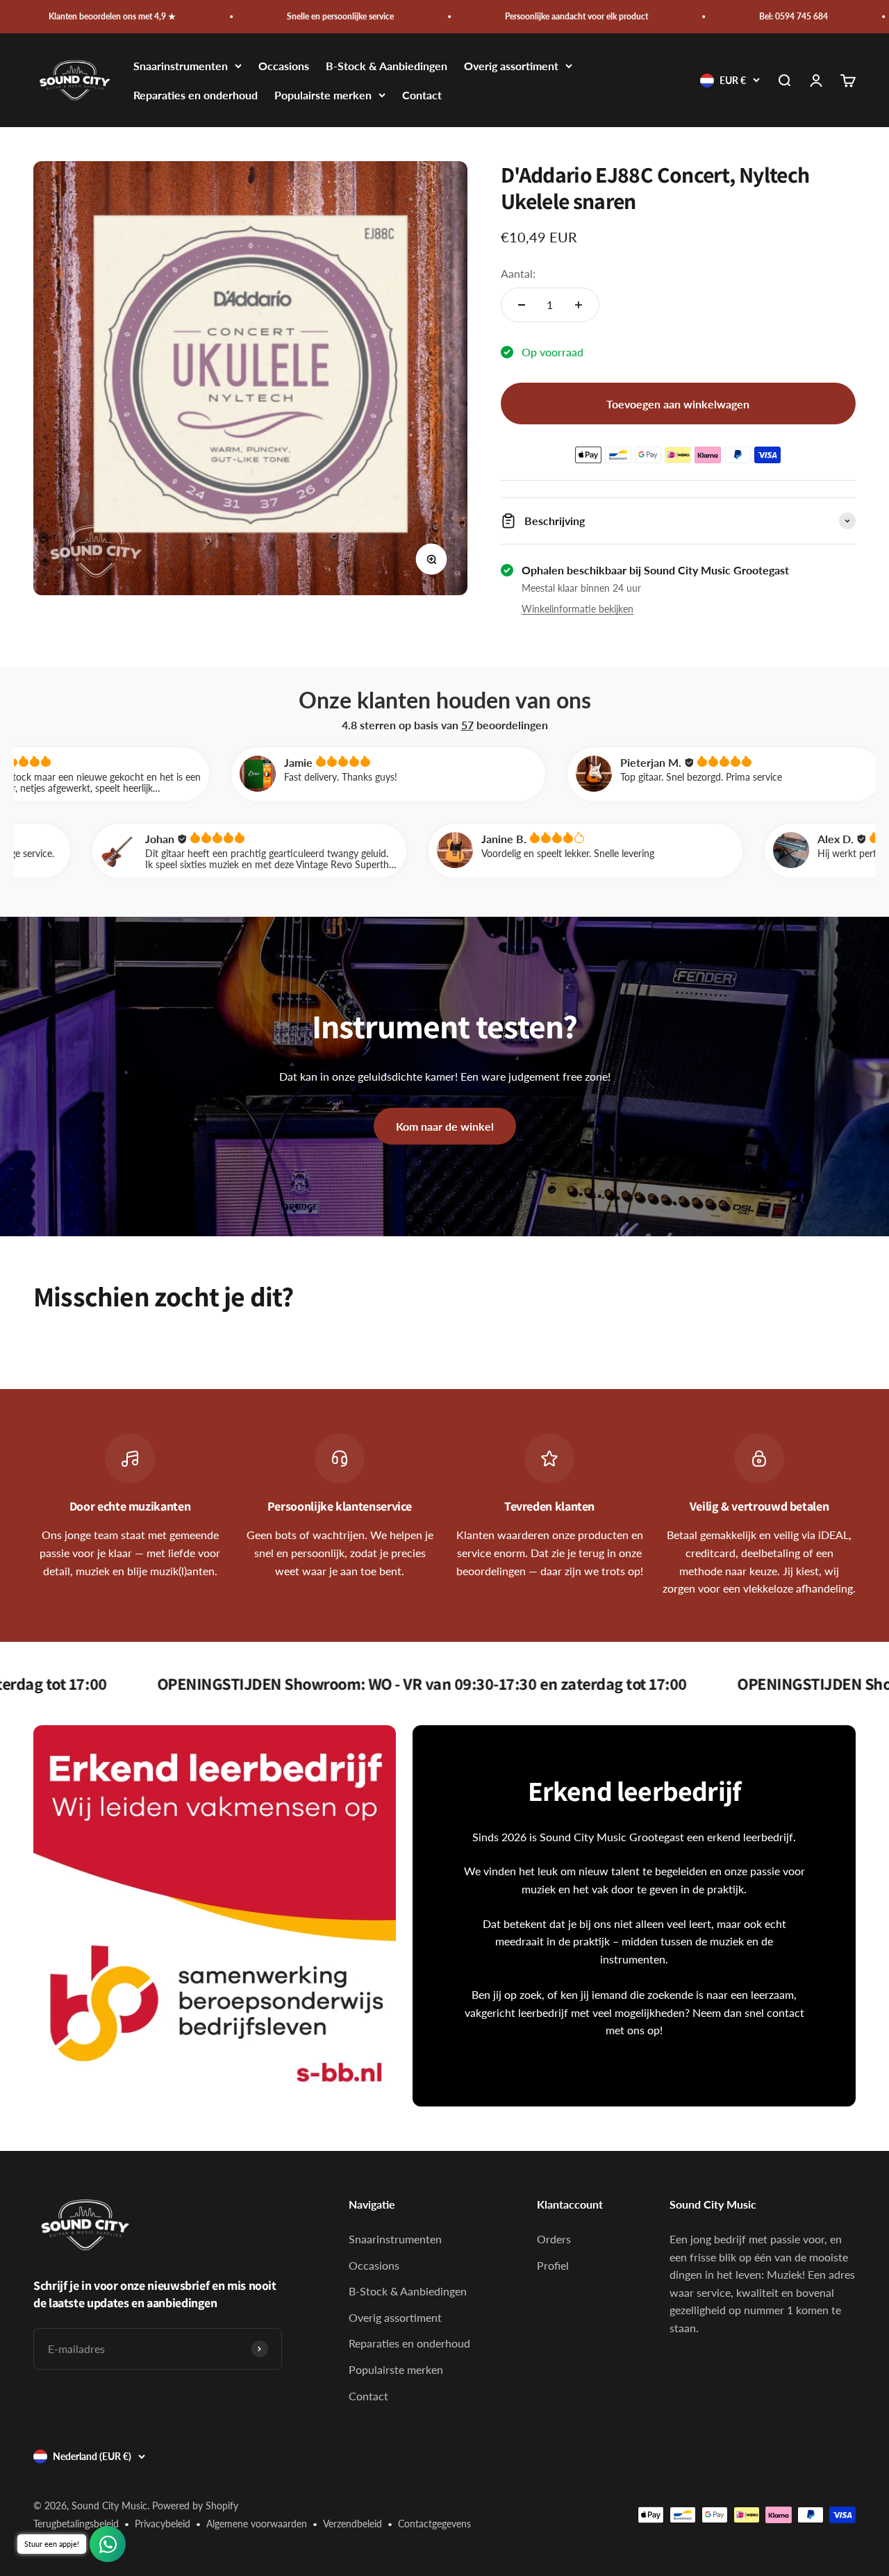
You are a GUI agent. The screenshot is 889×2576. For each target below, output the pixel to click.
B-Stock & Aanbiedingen (387, 66)
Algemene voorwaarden (257, 2524)
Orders (554, 2239)
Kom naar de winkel (445, 1126)
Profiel (553, 2265)
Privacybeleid (163, 2524)
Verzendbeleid (352, 2524)
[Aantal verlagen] (522, 305)
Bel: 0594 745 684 (696, 16)
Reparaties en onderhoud (196, 95)
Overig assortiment (511, 66)
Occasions (284, 66)
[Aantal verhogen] (579, 305)
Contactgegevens (434, 2524)
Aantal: (518, 273)
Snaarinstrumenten (181, 66)
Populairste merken (323, 95)
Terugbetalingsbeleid (76, 2524)
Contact (422, 95)
